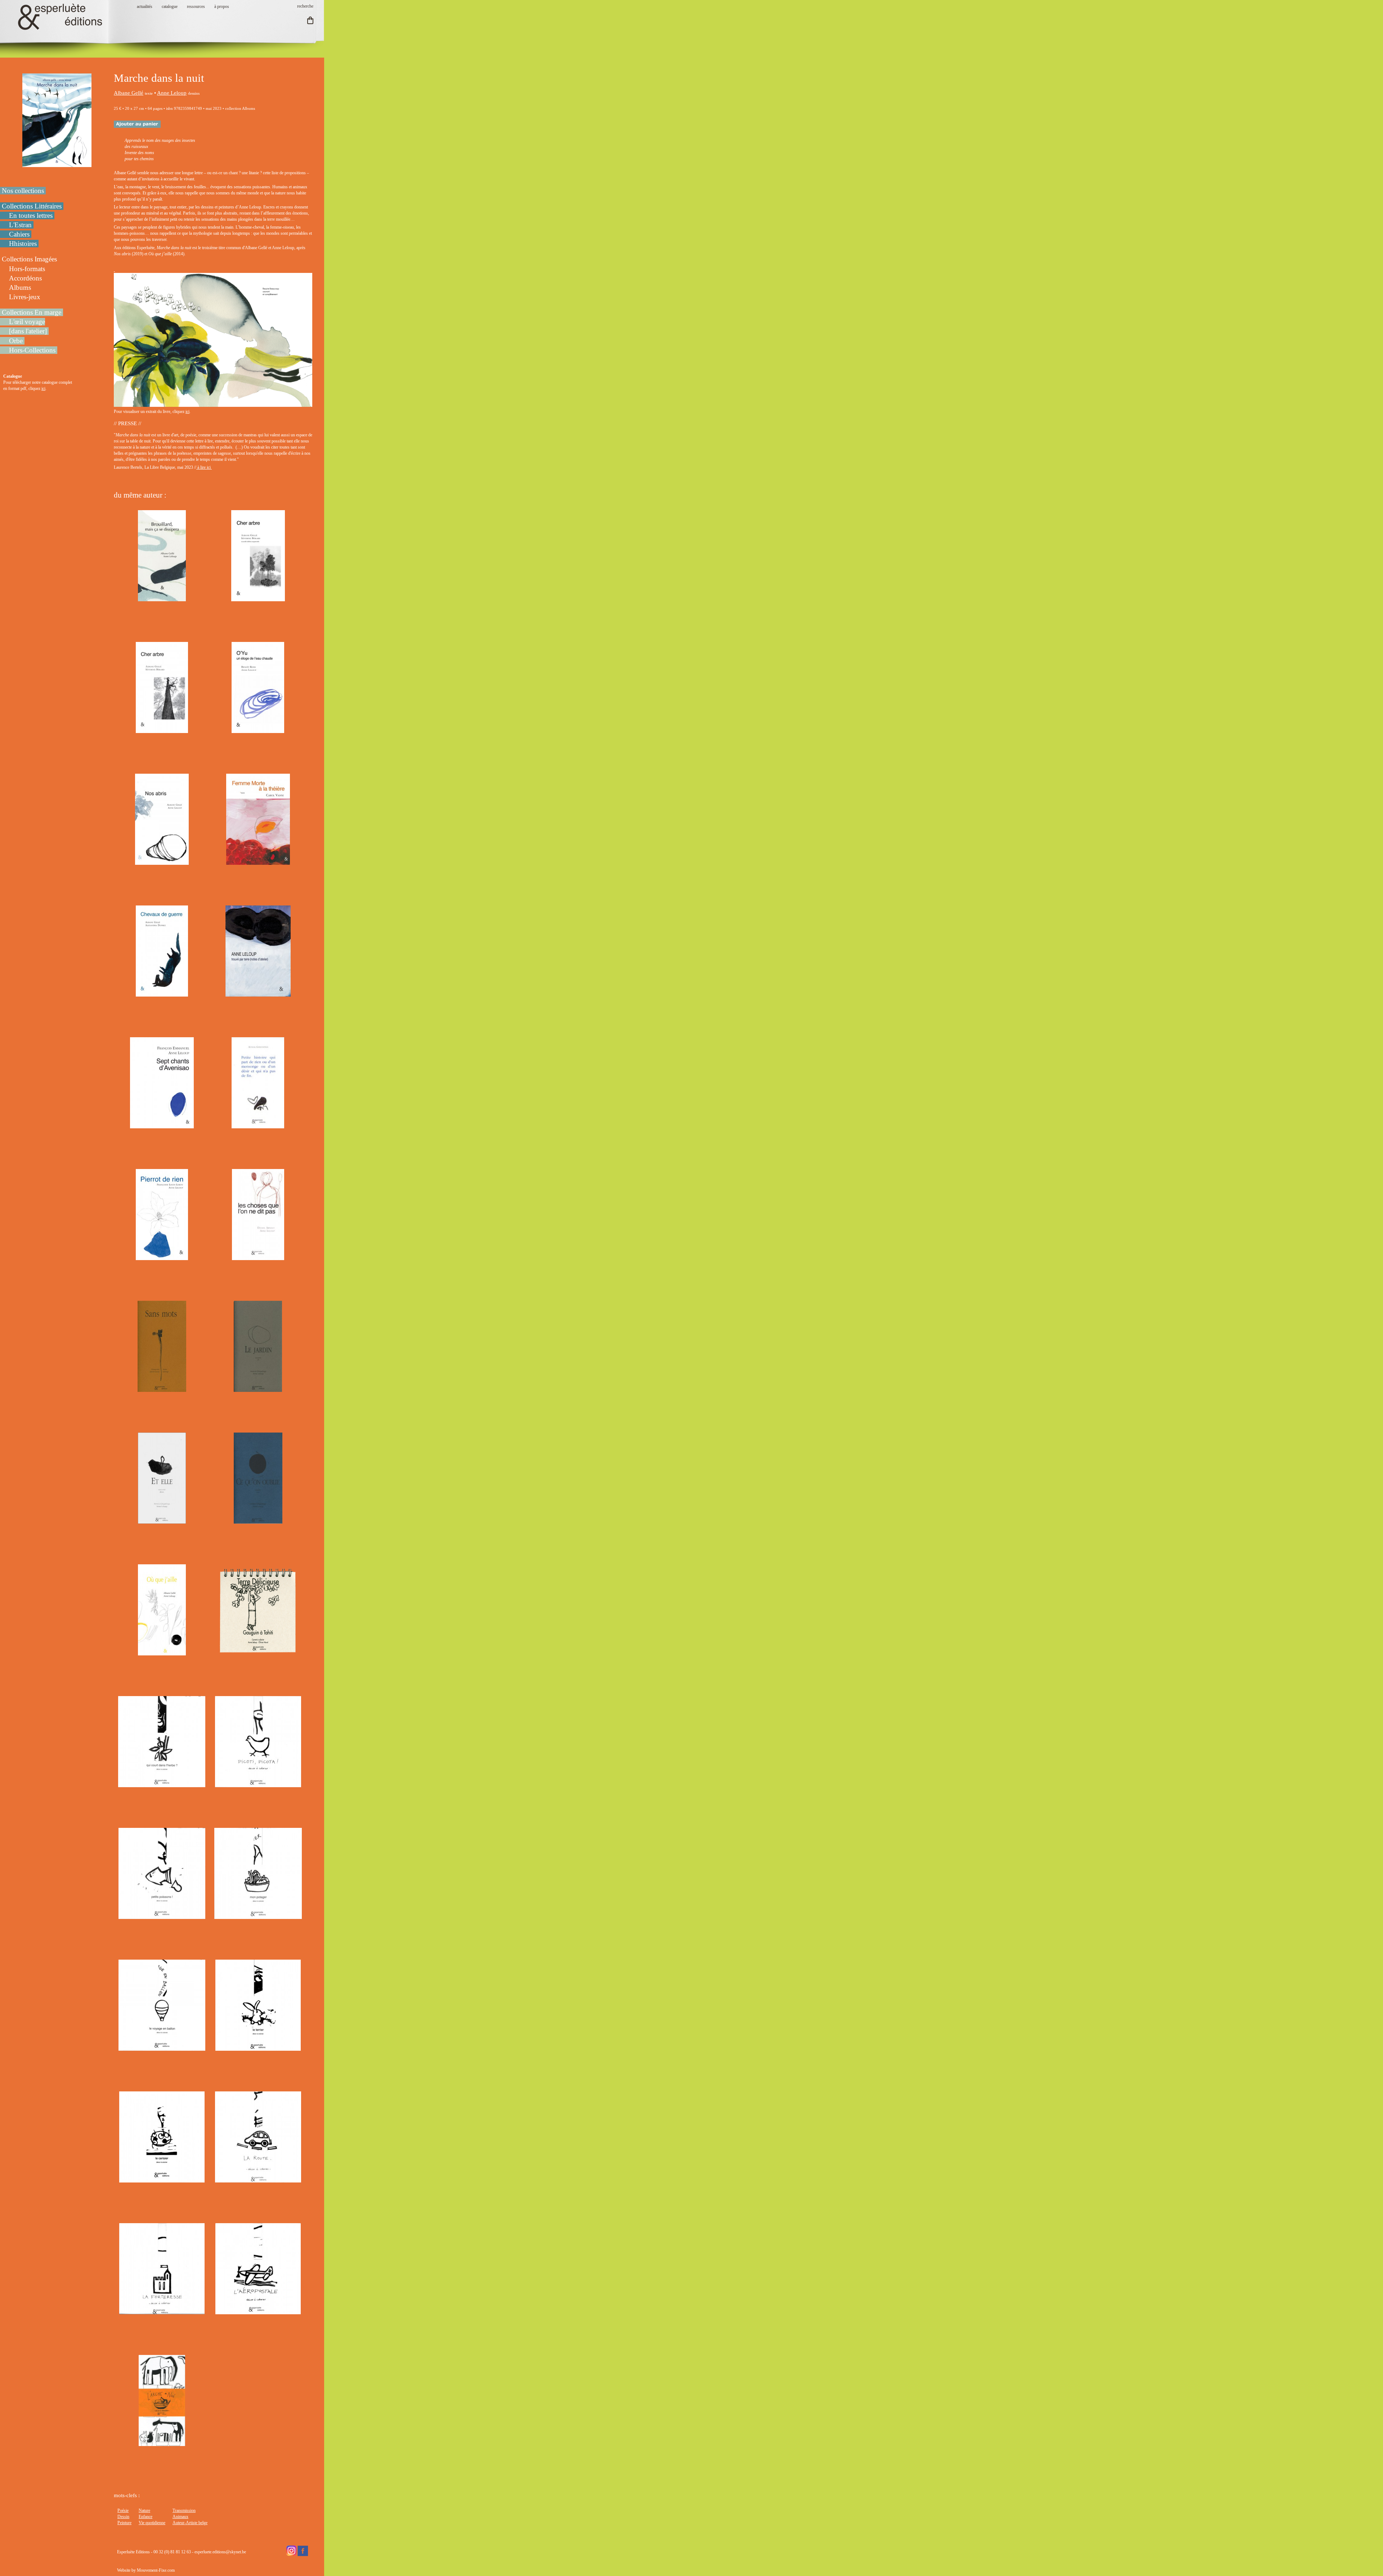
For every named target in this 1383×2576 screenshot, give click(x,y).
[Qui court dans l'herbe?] (162, 1784)
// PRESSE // (127, 423)
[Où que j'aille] (162, 1652)
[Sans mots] (162, 1389)
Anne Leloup (172, 93)
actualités (145, 6)
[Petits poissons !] (162, 1916)
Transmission (184, 2510)
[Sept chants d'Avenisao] (162, 1125)
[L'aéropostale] (258, 2311)
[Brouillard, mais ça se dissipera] (162, 598)
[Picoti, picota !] (258, 1784)
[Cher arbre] (162, 730)
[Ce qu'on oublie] (258, 1520)
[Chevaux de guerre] (162, 993)
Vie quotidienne (152, 2523)
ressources (196, 6)
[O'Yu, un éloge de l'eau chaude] (258, 730)
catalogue (170, 6)
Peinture (124, 2523)
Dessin (123, 2517)
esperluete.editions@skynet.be (220, 2552)
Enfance (146, 2517)
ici (43, 388)
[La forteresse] (162, 2311)
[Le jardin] (258, 1389)
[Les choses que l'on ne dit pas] (258, 1257)
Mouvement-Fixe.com (156, 2570)
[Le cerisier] (162, 2179)
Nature (144, 2510)
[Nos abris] (162, 862)
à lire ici (204, 467)
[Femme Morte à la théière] (258, 862)
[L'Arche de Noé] (162, 2443)
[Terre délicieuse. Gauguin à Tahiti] (258, 1652)
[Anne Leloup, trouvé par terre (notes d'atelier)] (258, 993)
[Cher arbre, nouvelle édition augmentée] (258, 598)
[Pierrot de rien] (162, 1257)
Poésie (123, 2510)
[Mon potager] (258, 1916)
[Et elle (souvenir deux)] (162, 1520)
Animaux (180, 2517)
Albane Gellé (129, 93)
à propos (222, 6)
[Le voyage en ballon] (162, 2047)
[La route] (258, 2179)
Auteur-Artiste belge (190, 2523)
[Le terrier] (258, 2047)
